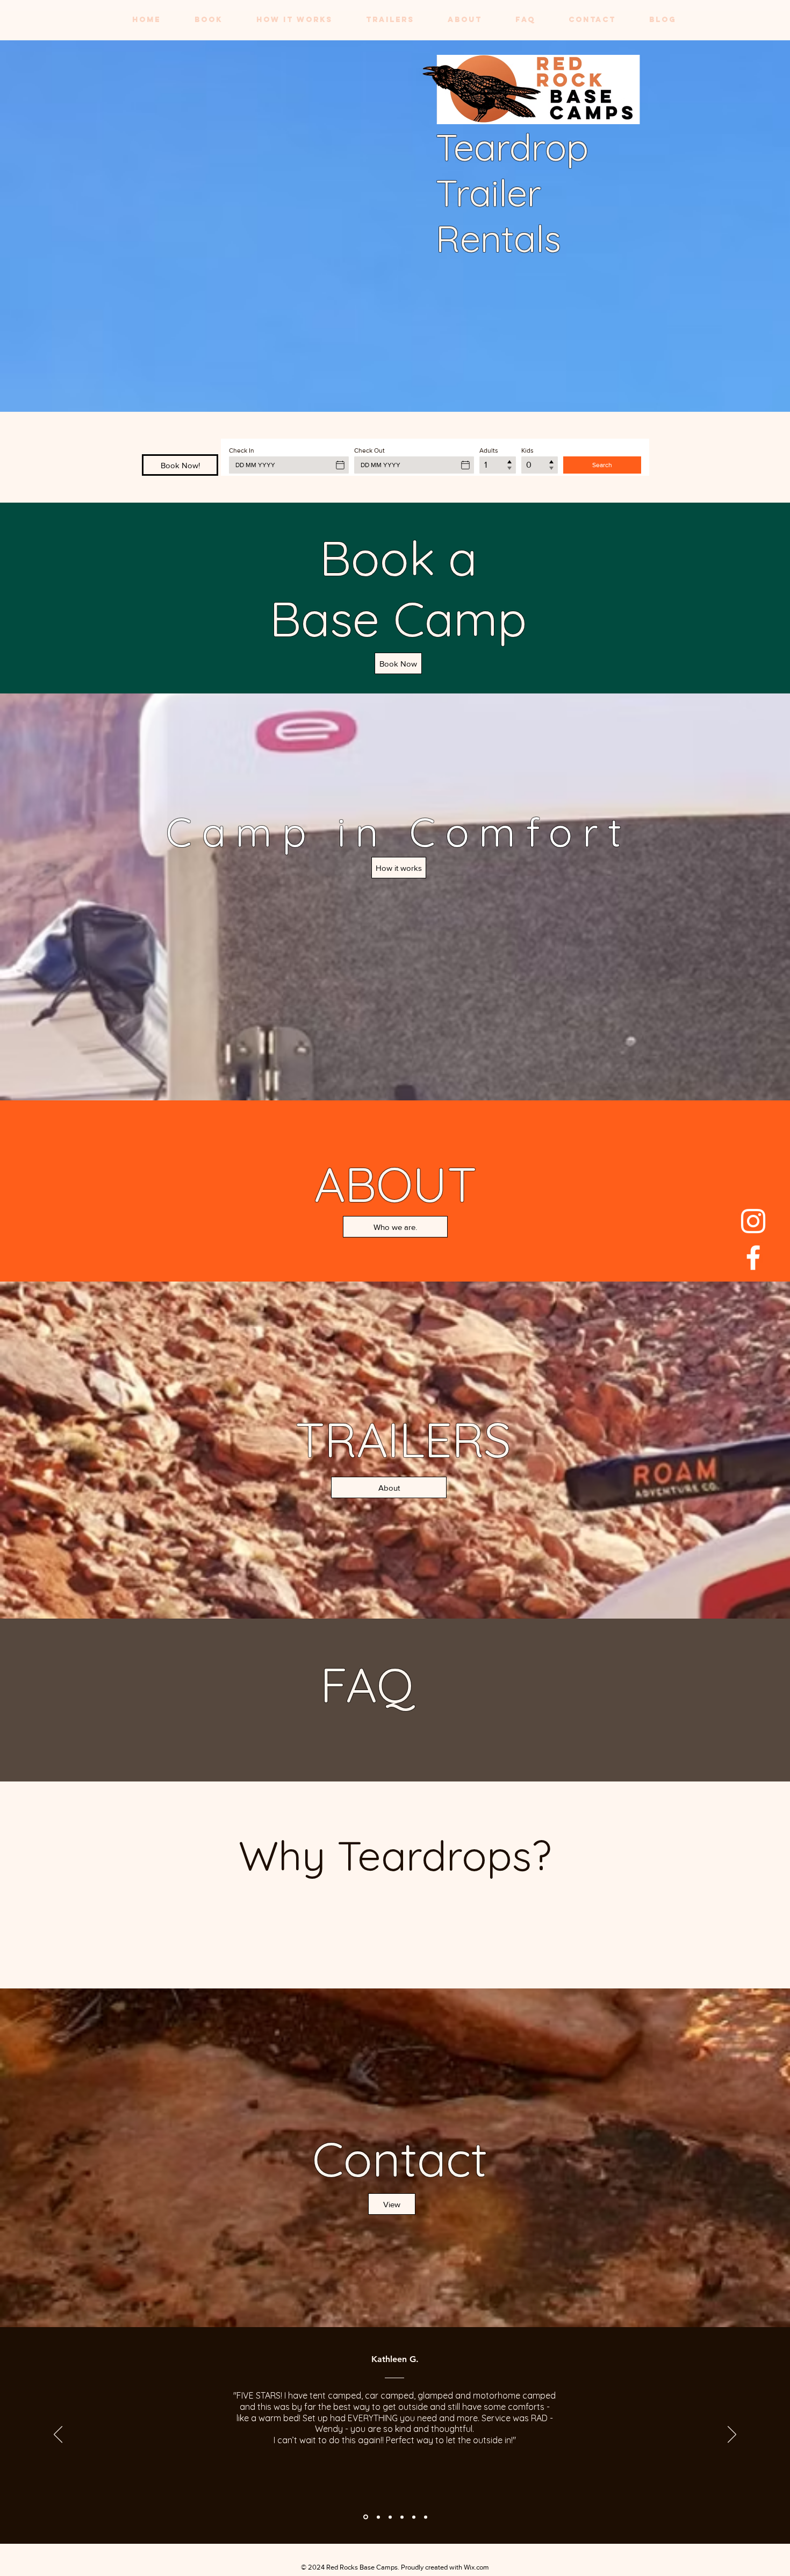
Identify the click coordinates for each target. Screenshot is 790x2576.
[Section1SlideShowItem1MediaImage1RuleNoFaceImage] (414, 2517)
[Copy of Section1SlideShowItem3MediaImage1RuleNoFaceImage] (402, 2517)
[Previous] (58, 2435)
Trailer (489, 193)
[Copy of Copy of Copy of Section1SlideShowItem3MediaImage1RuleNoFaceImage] (426, 2517)
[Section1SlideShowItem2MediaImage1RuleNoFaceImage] (390, 2517)
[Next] (732, 2435)
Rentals (498, 238)
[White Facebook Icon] (753, 1258)
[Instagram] (753, 1221)
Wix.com (476, 2567)
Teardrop (512, 147)
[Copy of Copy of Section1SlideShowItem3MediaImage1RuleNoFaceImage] (378, 2517)
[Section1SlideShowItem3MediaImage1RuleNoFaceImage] (365, 2517)
